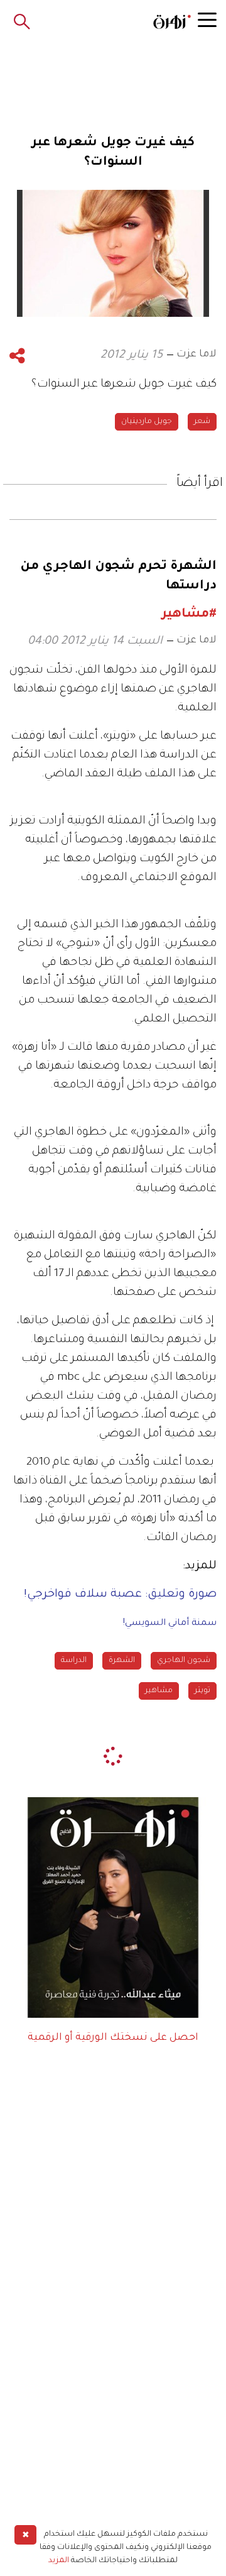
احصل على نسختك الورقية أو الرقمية (113, 2038)
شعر (202, 422)
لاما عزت (196, 355)
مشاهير (159, 1691)
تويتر (202, 1691)
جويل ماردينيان (147, 422)
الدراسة (74, 1661)
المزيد (59, 2561)
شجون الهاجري (184, 1661)
